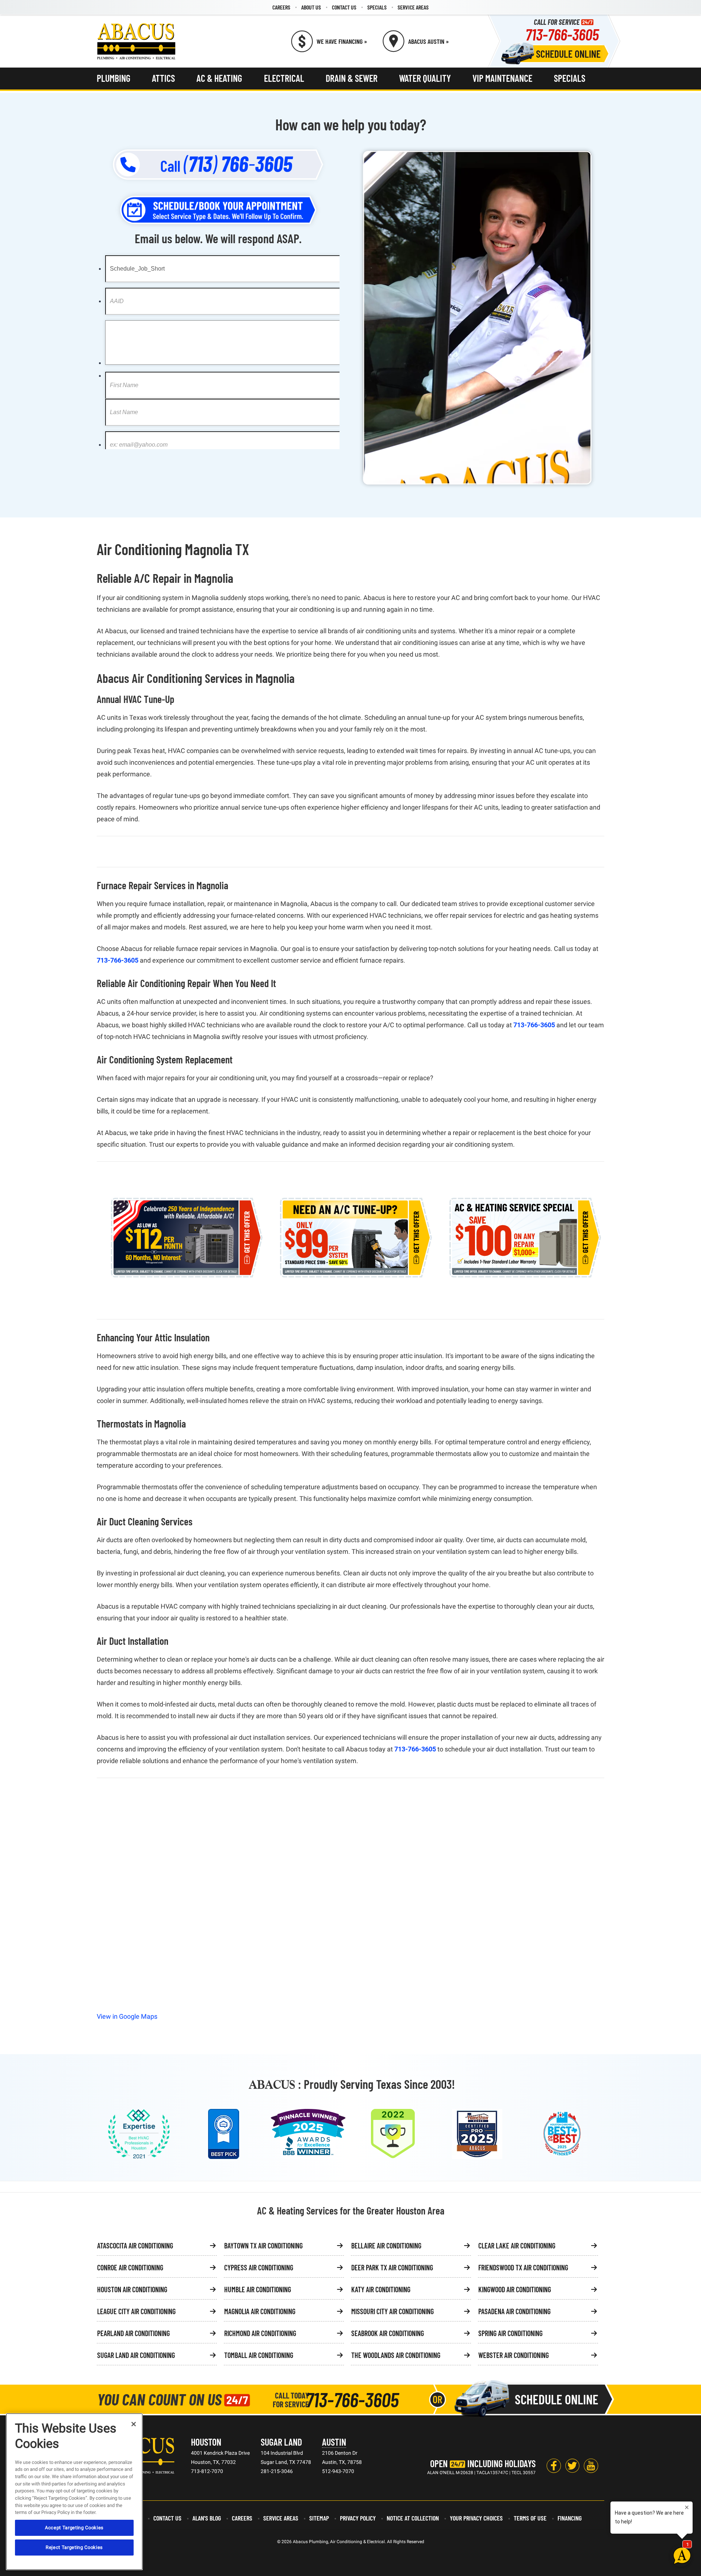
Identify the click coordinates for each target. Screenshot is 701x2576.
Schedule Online (568, 54)
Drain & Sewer (352, 78)
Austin (334, 2442)
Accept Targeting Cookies (74, 2528)
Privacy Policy (358, 2518)
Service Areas (413, 7)
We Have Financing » (342, 41)
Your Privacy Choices (476, 2518)
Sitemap (319, 2518)
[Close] (134, 2424)
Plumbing (114, 78)
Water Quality (425, 78)
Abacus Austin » (428, 41)
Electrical (284, 78)
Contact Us (344, 7)
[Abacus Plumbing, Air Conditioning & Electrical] (136, 41)
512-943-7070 (338, 2471)
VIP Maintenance (502, 78)
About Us (311, 7)
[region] (74, 2492)
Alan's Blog (207, 2518)
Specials (377, 7)
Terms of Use (530, 2518)
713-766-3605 (562, 34)
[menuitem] (281, 7)
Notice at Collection (413, 2518)
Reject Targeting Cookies (74, 2547)
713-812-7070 (207, 2471)
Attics (163, 78)
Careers (281, 7)
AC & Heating (219, 78)
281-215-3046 (277, 2471)
